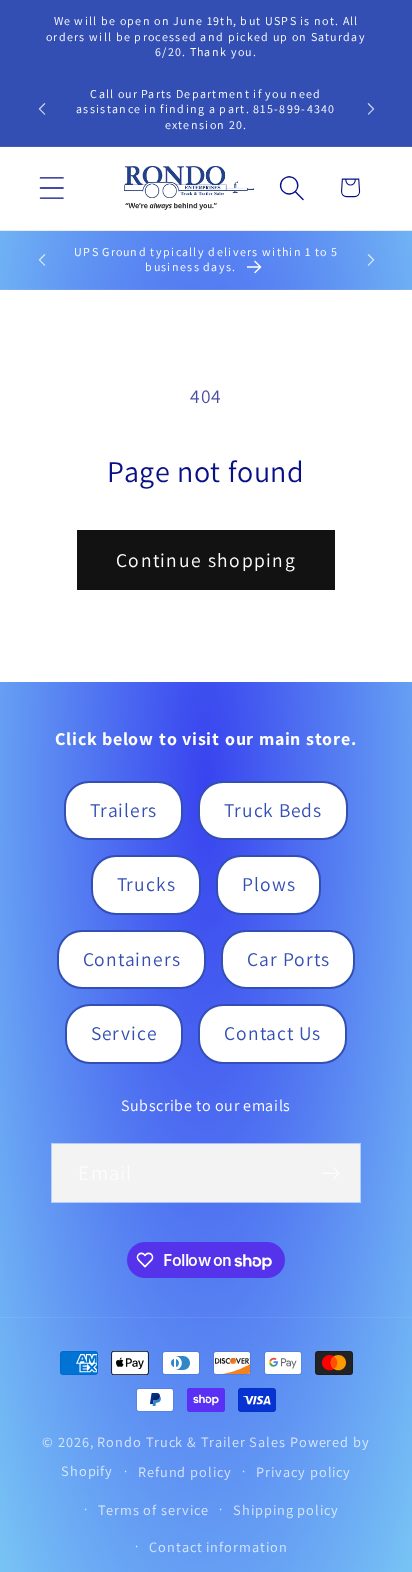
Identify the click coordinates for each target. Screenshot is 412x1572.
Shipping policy (286, 1509)
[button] (51, 187)
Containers (132, 959)
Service (124, 1033)
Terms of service (153, 1509)
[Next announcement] (371, 109)
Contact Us (272, 1033)
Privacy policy (303, 1471)
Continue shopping (206, 560)
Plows (268, 884)
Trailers (123, 810)
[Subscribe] (331, 1173)
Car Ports (288, 959)
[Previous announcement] (42, 109)
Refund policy (185, 1471)
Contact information (218, 1546)
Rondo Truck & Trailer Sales (191, 1441)
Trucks (146, 884)
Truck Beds (273, 810)
